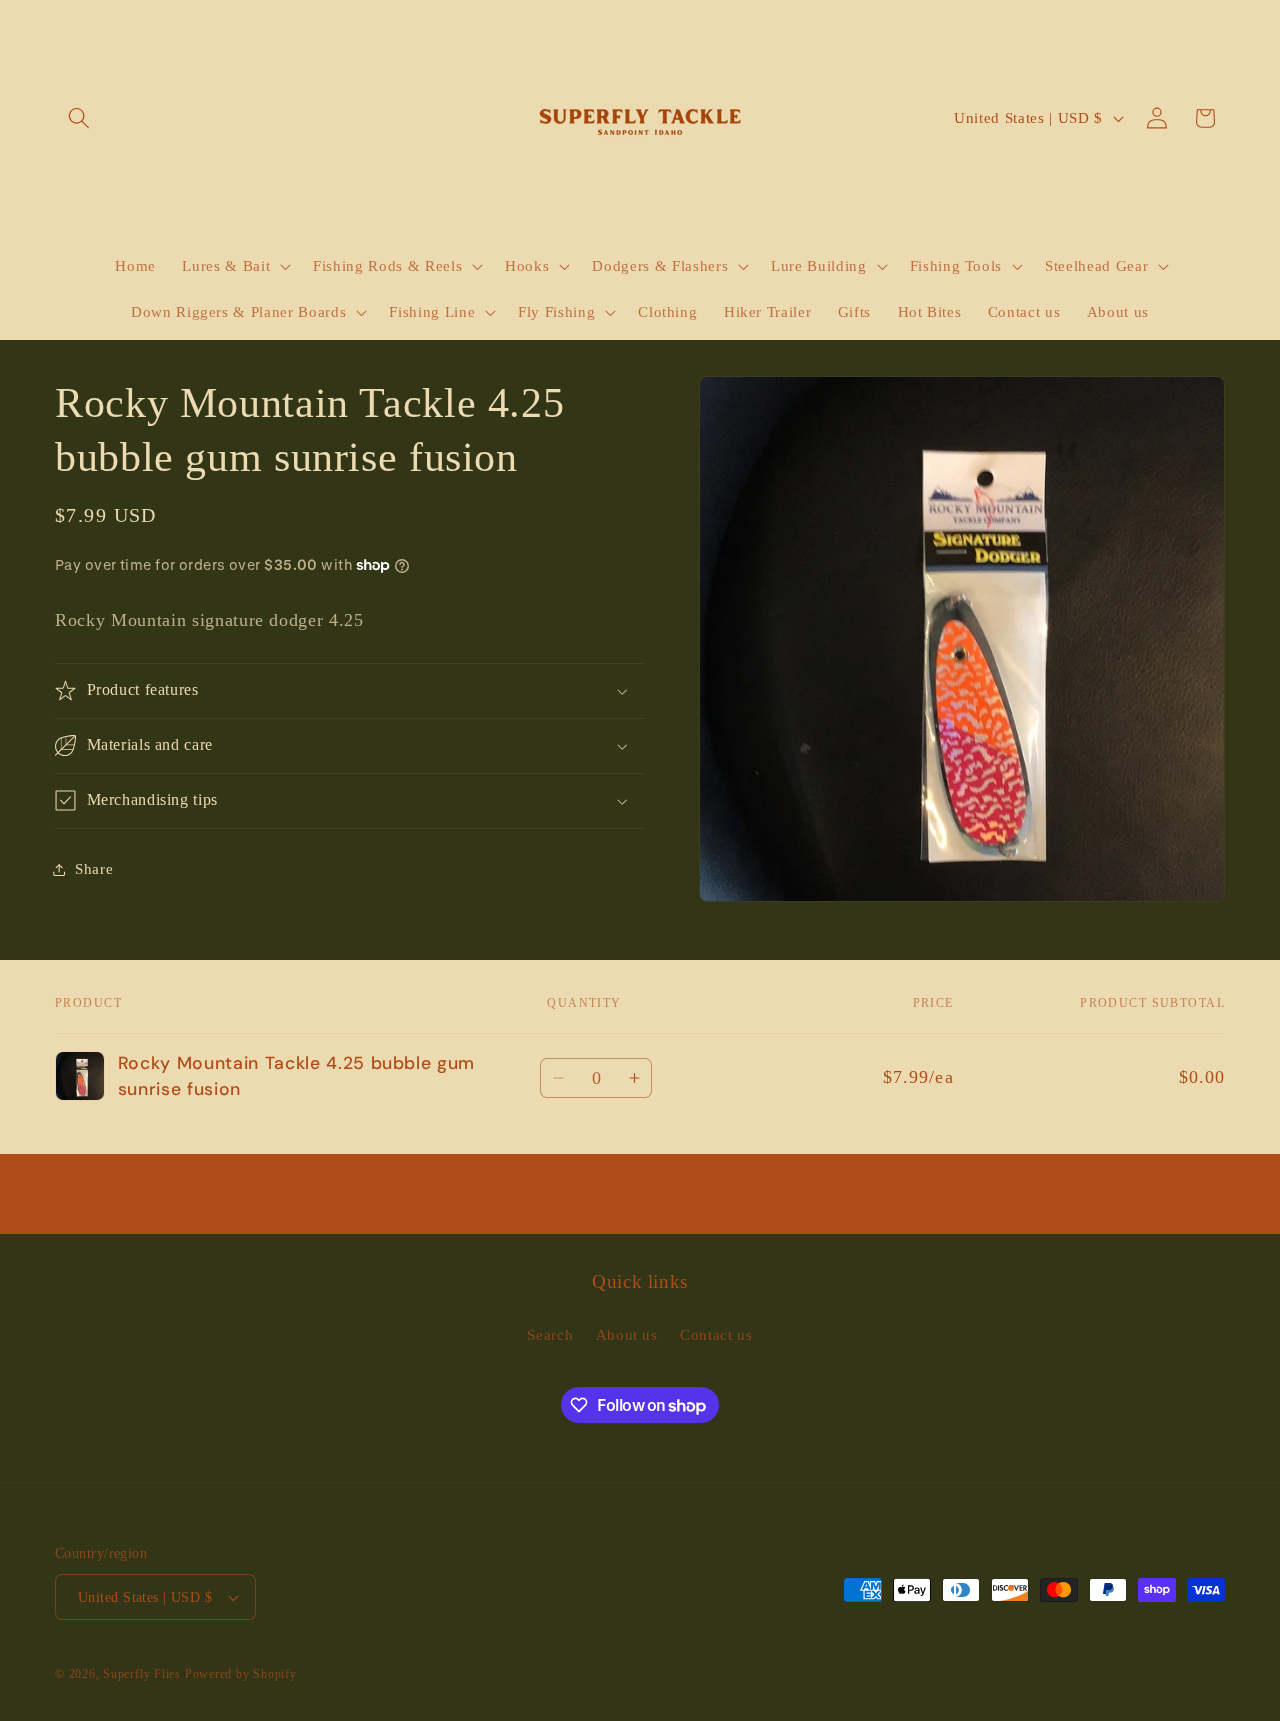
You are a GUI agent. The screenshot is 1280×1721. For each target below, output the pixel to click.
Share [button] (94, 868)
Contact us (716, 1334)
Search (550, 1334)
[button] (79, 118)
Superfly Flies (142, 1674)
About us (627, 1334)
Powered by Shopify (241, 1674)
